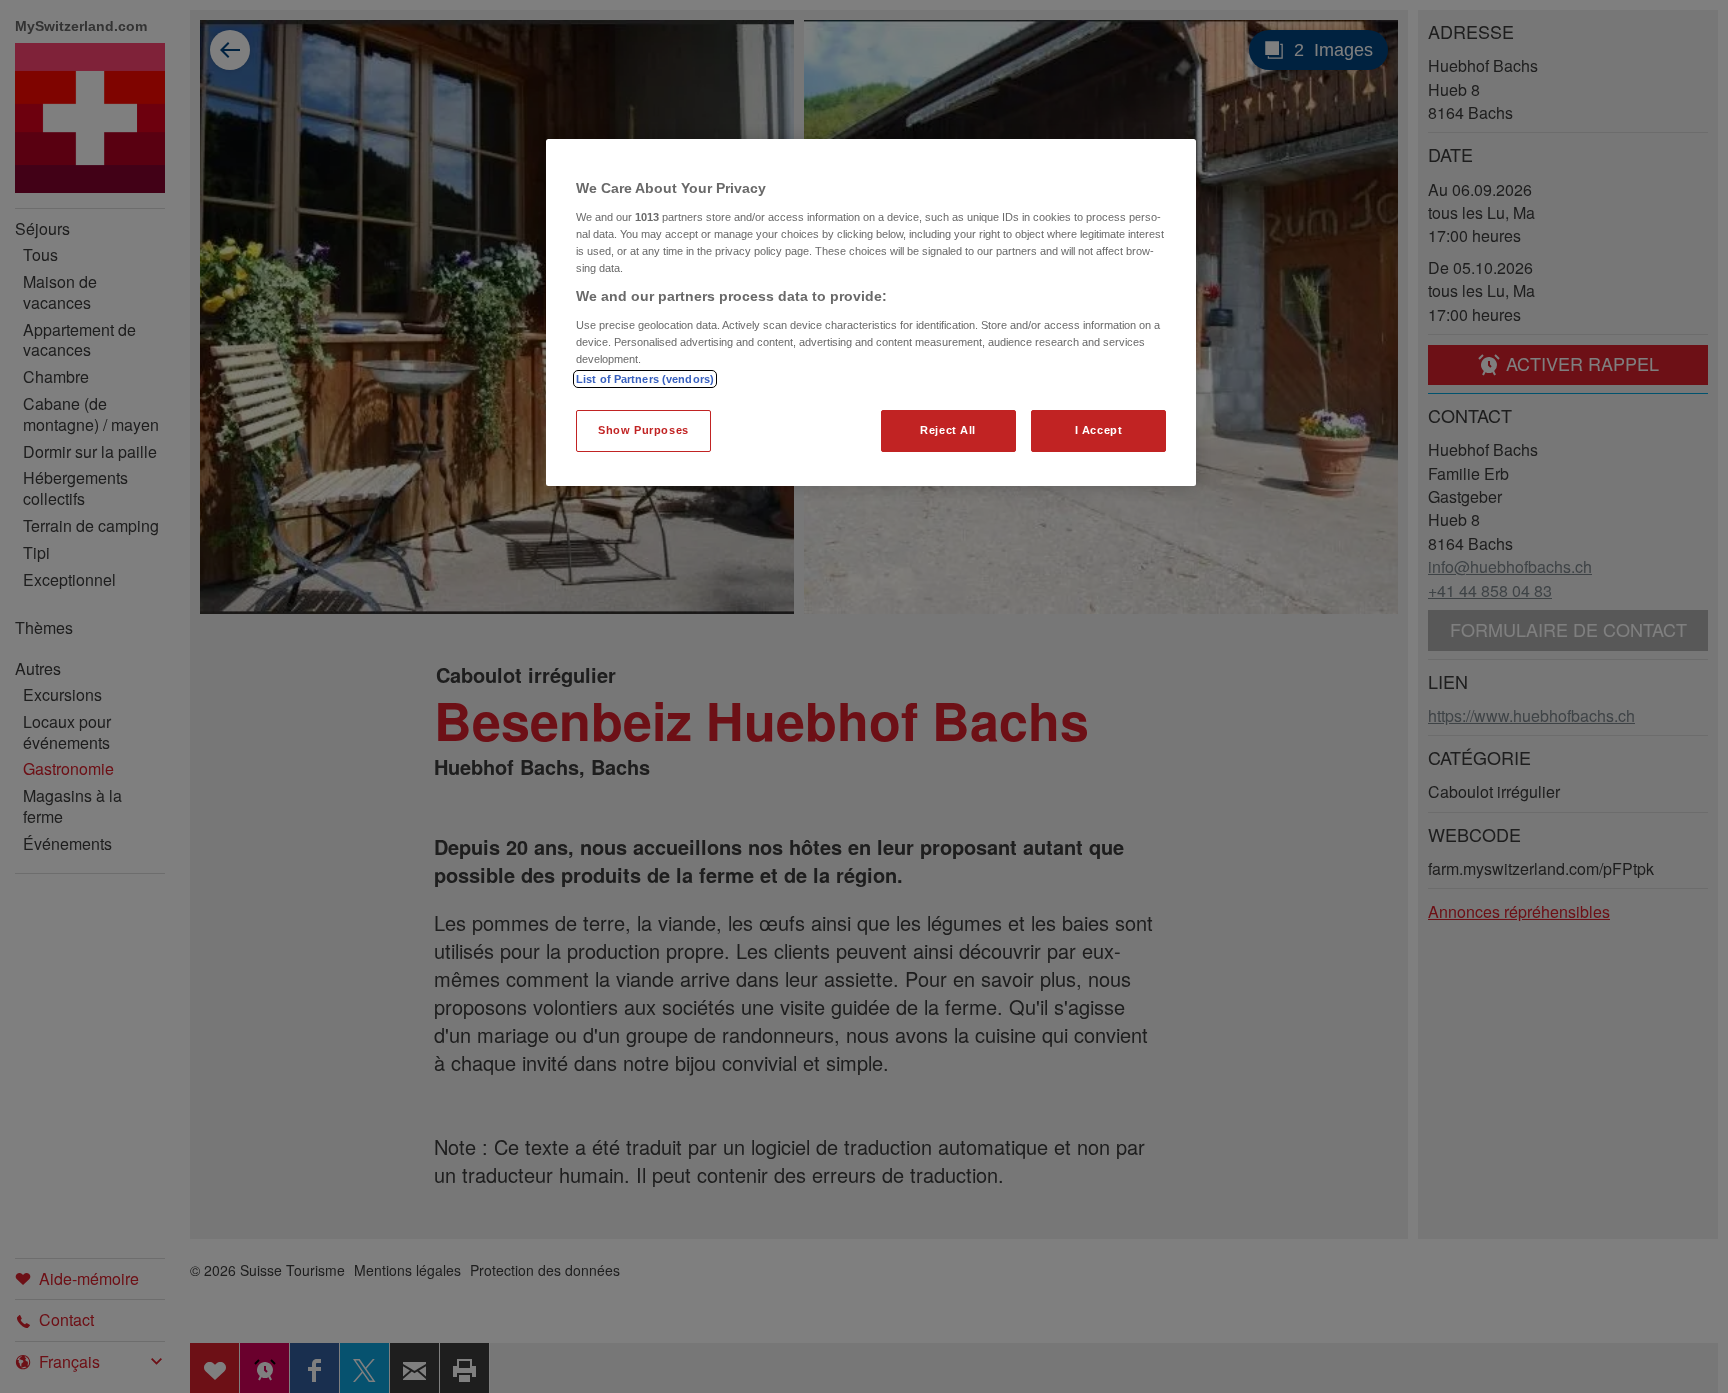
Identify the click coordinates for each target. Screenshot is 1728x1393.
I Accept (1099, 430)
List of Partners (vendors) (645, 379)
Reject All (948, 430)
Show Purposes (643, 430)
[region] (871, 312)
